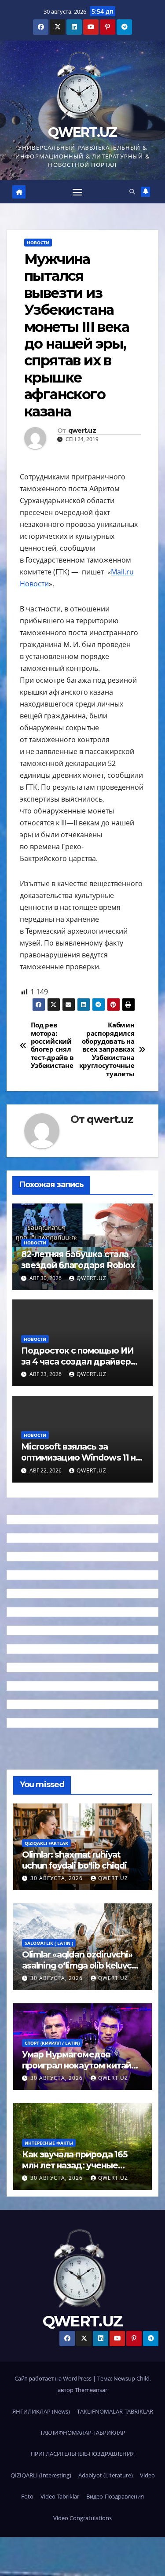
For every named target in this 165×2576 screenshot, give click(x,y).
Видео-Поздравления (115, 2496)
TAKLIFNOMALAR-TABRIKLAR (115, 2411)
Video (147, 2475)
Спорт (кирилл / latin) (52, 2043)
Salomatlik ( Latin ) (49, 1943)
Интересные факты (49, 2143)
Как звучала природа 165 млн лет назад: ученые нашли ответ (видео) (75, 2165)
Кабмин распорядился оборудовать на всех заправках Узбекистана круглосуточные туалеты (109, 1050)
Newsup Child (132, 2378)
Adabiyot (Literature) (106, 2475)
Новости (38, 243)
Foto (27, 2496)
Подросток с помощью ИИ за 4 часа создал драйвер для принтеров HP (77, 1362)
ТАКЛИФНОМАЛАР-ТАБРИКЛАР (83, 2432)
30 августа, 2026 (57, 1878)
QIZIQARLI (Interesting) (41, 2475)
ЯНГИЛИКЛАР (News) (41, 2411)
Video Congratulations (82, 2518)
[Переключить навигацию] (77, 192)
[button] (132, 191)
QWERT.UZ (82, 132)
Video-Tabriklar (60, 2496)
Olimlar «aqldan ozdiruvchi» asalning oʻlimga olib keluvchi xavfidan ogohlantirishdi (81, 1965)
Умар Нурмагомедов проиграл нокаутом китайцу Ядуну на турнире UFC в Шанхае (82, 2071)
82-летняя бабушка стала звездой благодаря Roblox (78, 1260)
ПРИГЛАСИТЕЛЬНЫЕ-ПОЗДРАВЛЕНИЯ (83, 2454)
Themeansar (91, 2390)
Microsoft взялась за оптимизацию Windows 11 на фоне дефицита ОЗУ (81, 1457)
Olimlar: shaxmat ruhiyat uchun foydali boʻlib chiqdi (74, 1860)
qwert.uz (82, 431)
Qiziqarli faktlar (46, 1843)
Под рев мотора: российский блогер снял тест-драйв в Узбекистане (52, 1046)
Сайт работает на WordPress (54, 2378)
